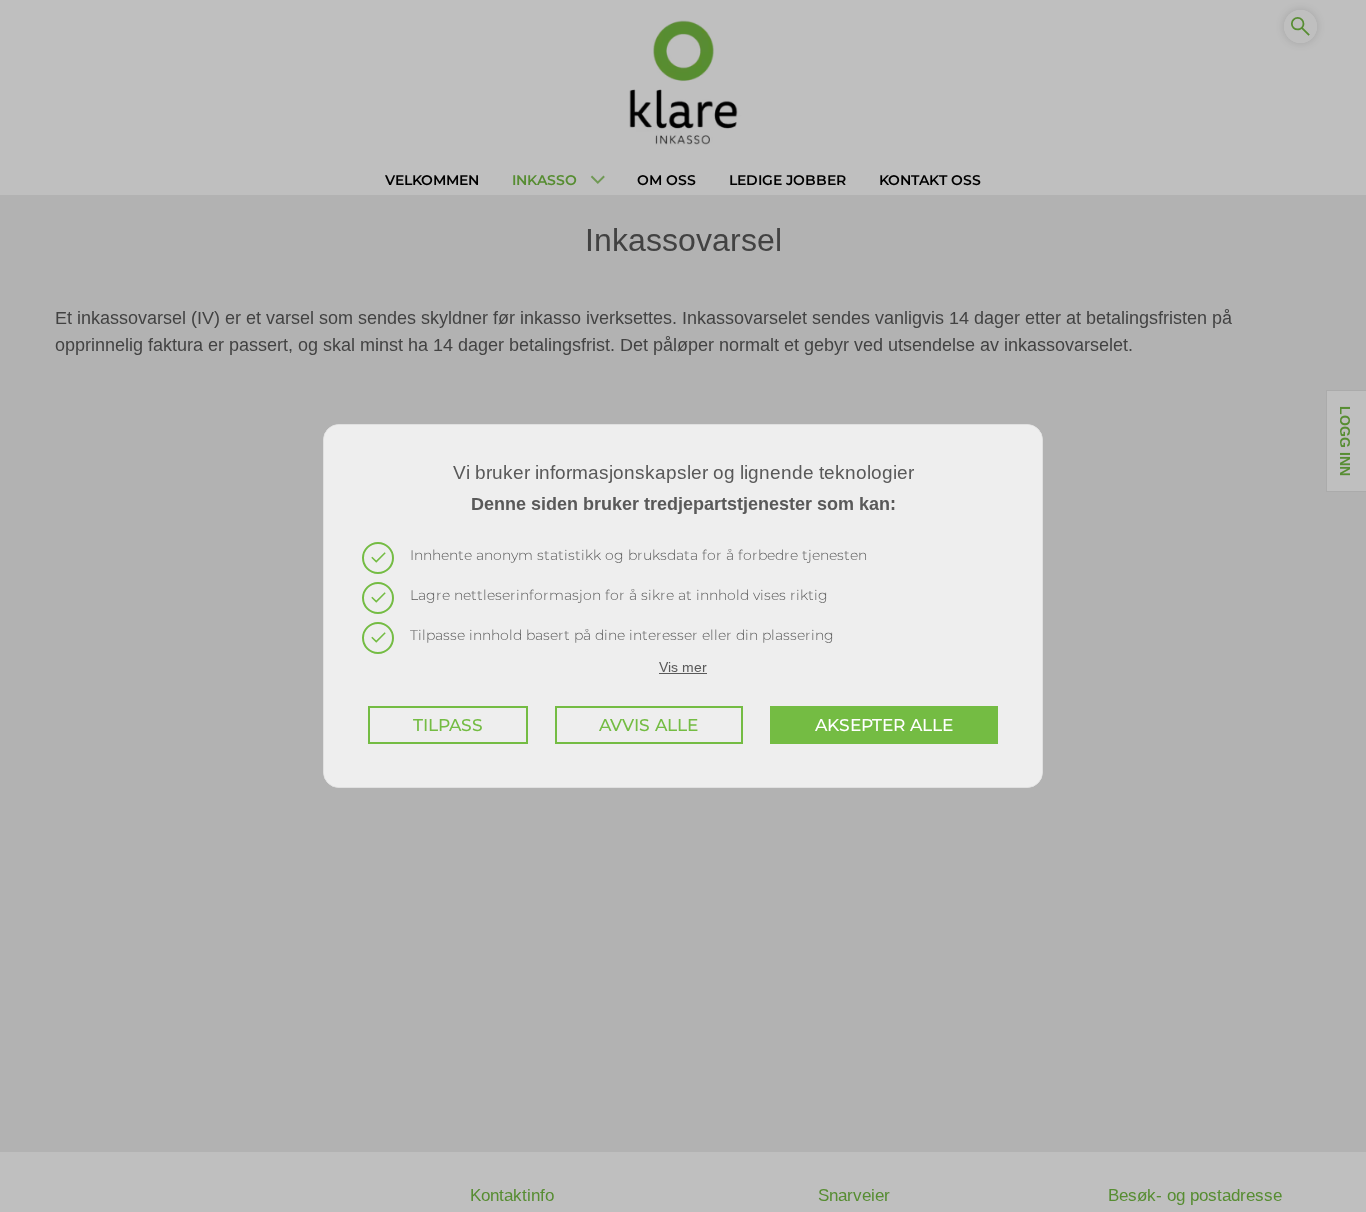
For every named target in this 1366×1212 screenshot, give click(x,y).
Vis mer (683, 667)
